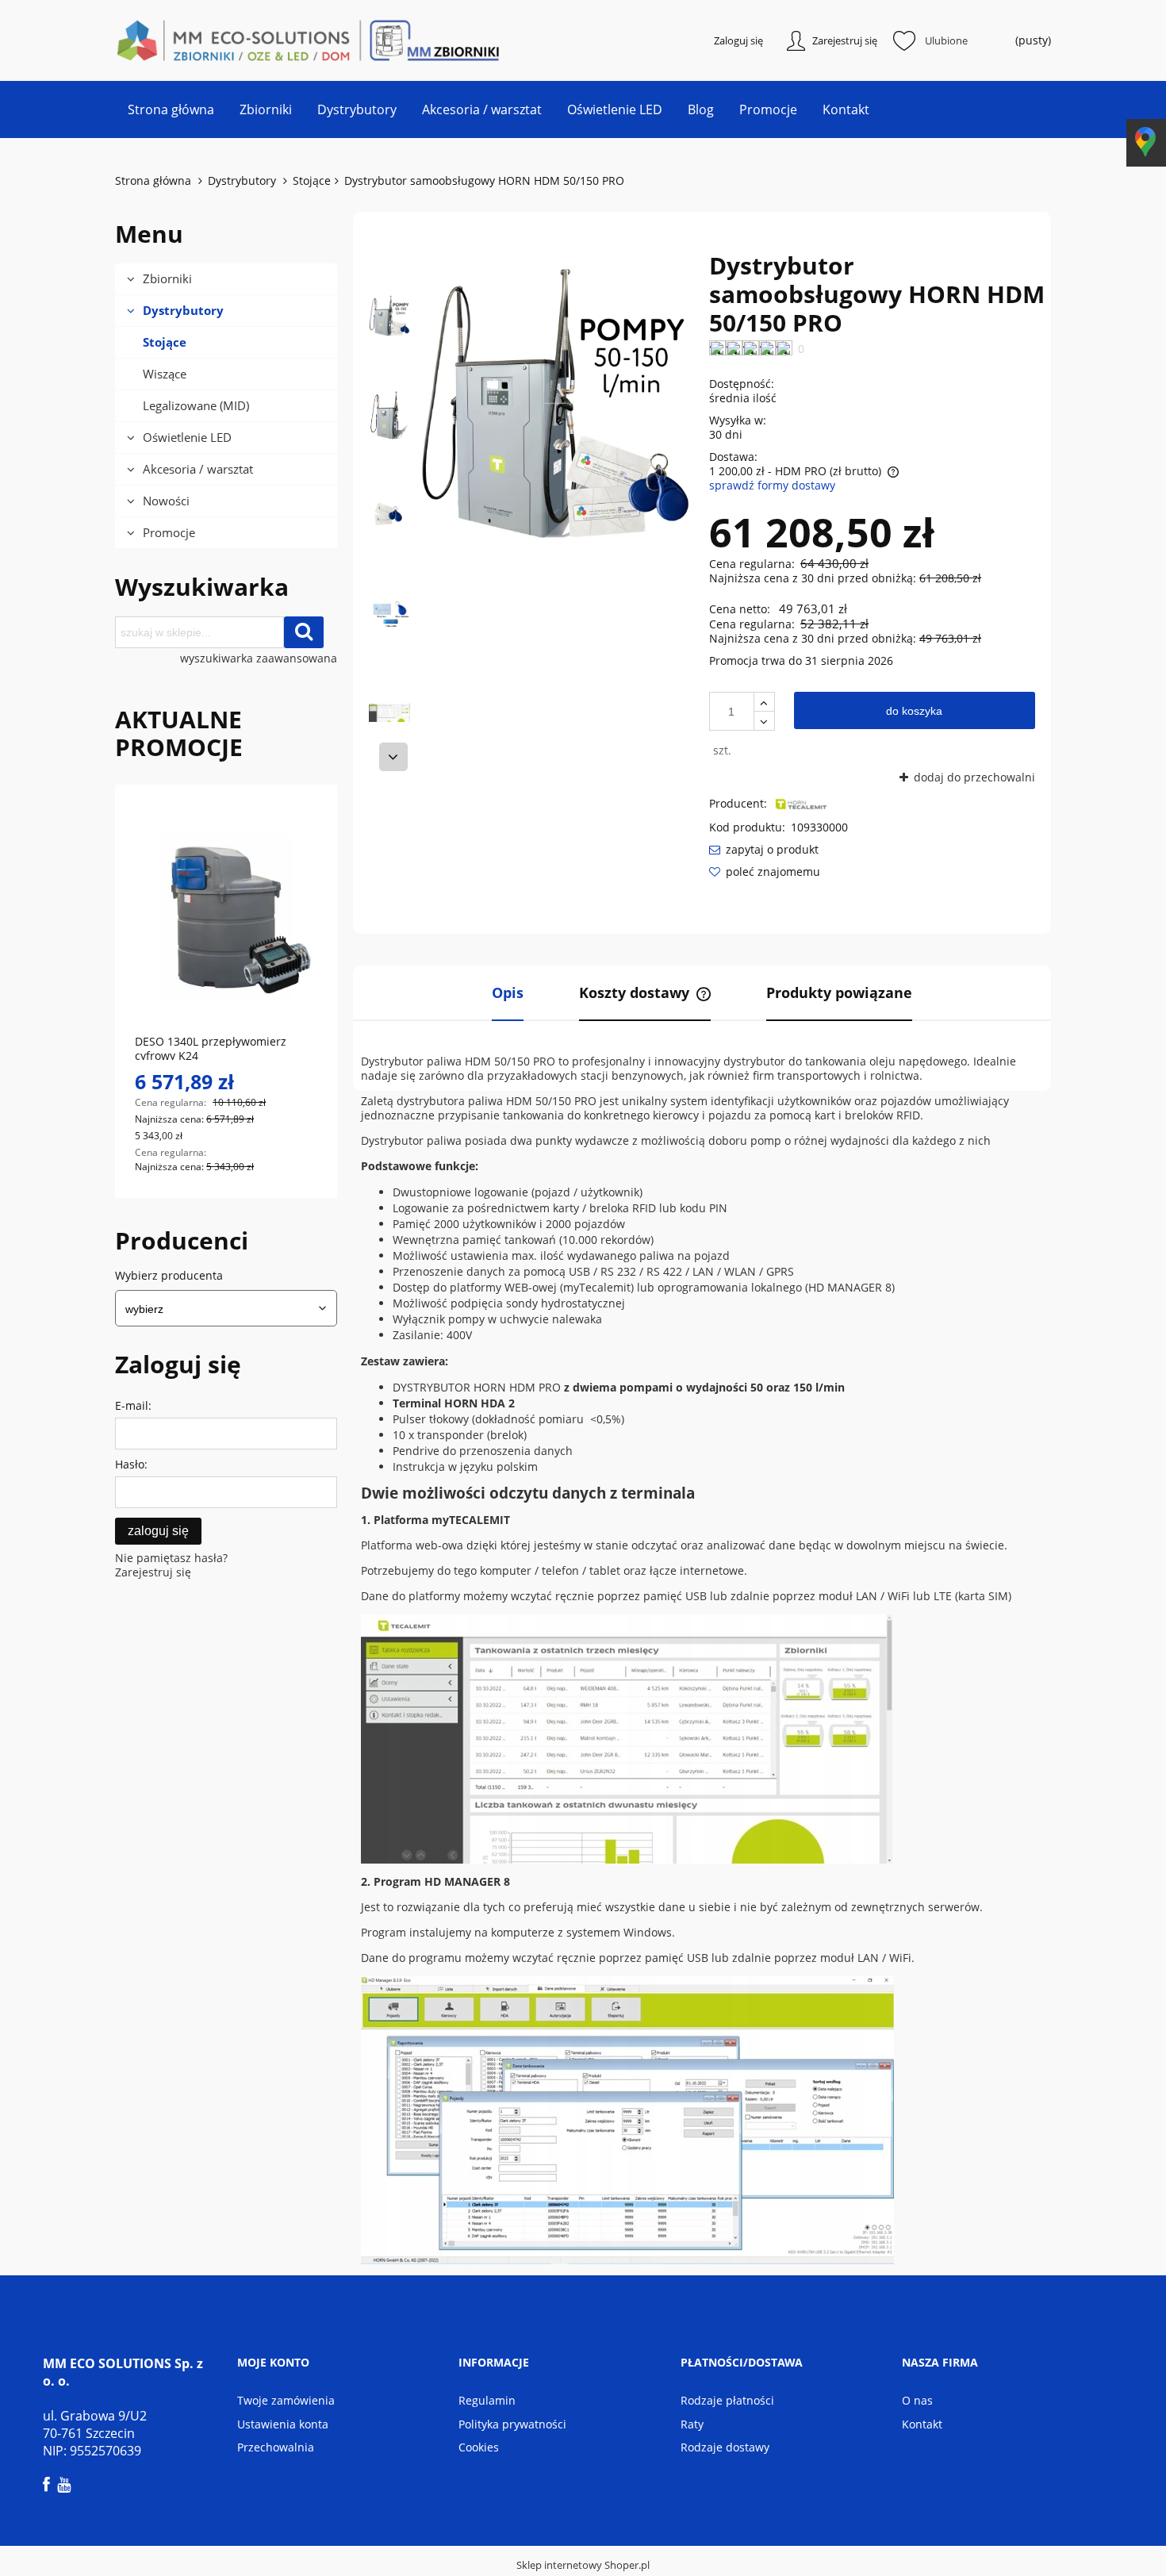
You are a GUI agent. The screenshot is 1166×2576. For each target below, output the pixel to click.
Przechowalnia (276, 2447)
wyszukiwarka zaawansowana (259, 658)
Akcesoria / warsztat (198, 469)
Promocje (169, 532)
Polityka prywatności (512, 2424)
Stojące (165, 342)
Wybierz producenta (169, 1276)
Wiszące (165, 374)
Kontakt (922, 2424)
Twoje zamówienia (286, 2400)
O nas (917, 2400)
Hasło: (131, 1464)
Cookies (479, 2447)
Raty (692, 2424)
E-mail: (133, 1405)
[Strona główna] (194, 40)
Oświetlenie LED (187, 437)
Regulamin (487, 2400)
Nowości (166, 501)
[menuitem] (171, 109)
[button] (393, 757)
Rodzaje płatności (727, 2400)
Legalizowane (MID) (196, 405)
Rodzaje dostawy (725, 2447)
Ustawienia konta (283, 2424)
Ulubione (946, 40)
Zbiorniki (167, 278)
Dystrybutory (183, 310)
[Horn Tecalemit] (801, 803)
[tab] (508, 993)
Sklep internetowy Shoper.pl (583, 2565)
